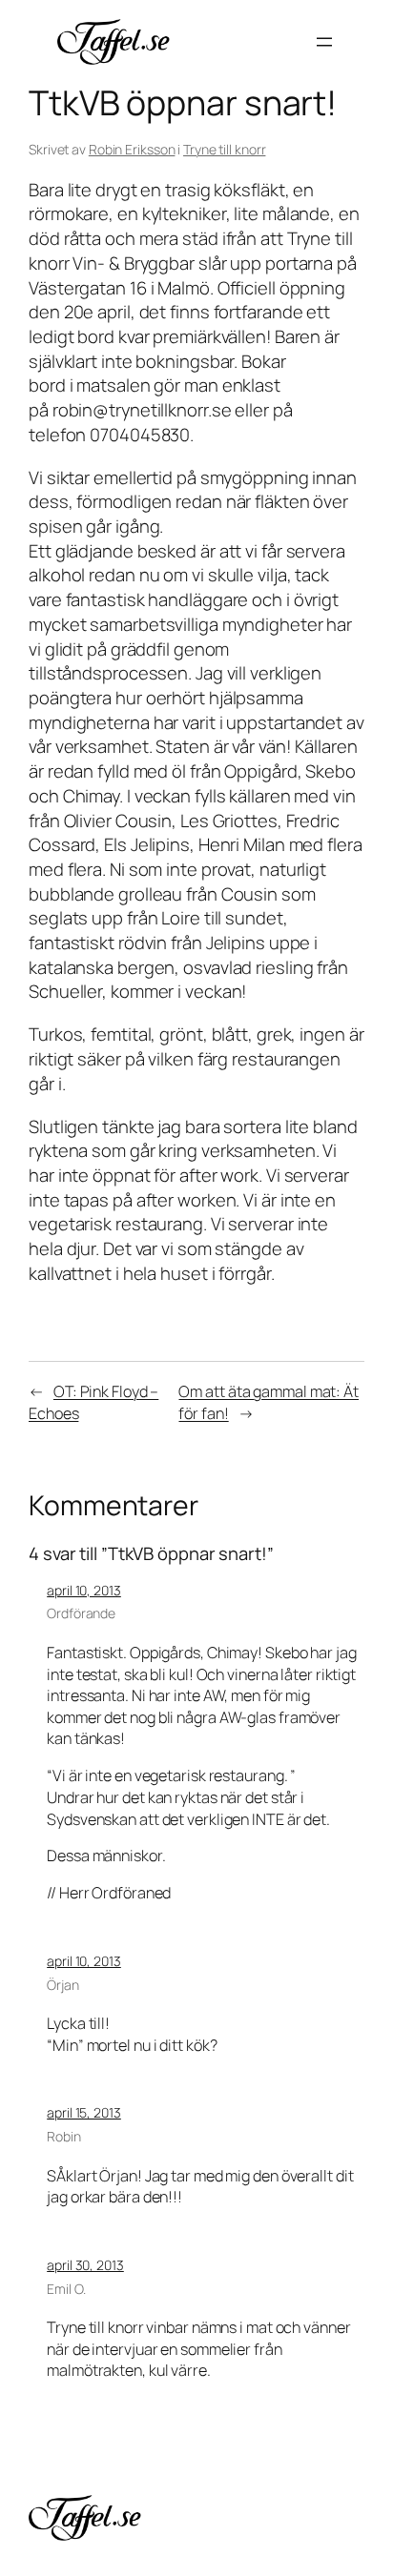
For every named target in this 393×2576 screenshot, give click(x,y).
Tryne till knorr (224, 149)
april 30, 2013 (85, 2265)
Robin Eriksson (132, 149)
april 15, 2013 (84, 2112)
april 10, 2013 (84, 1590)
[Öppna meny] (324, 42)
